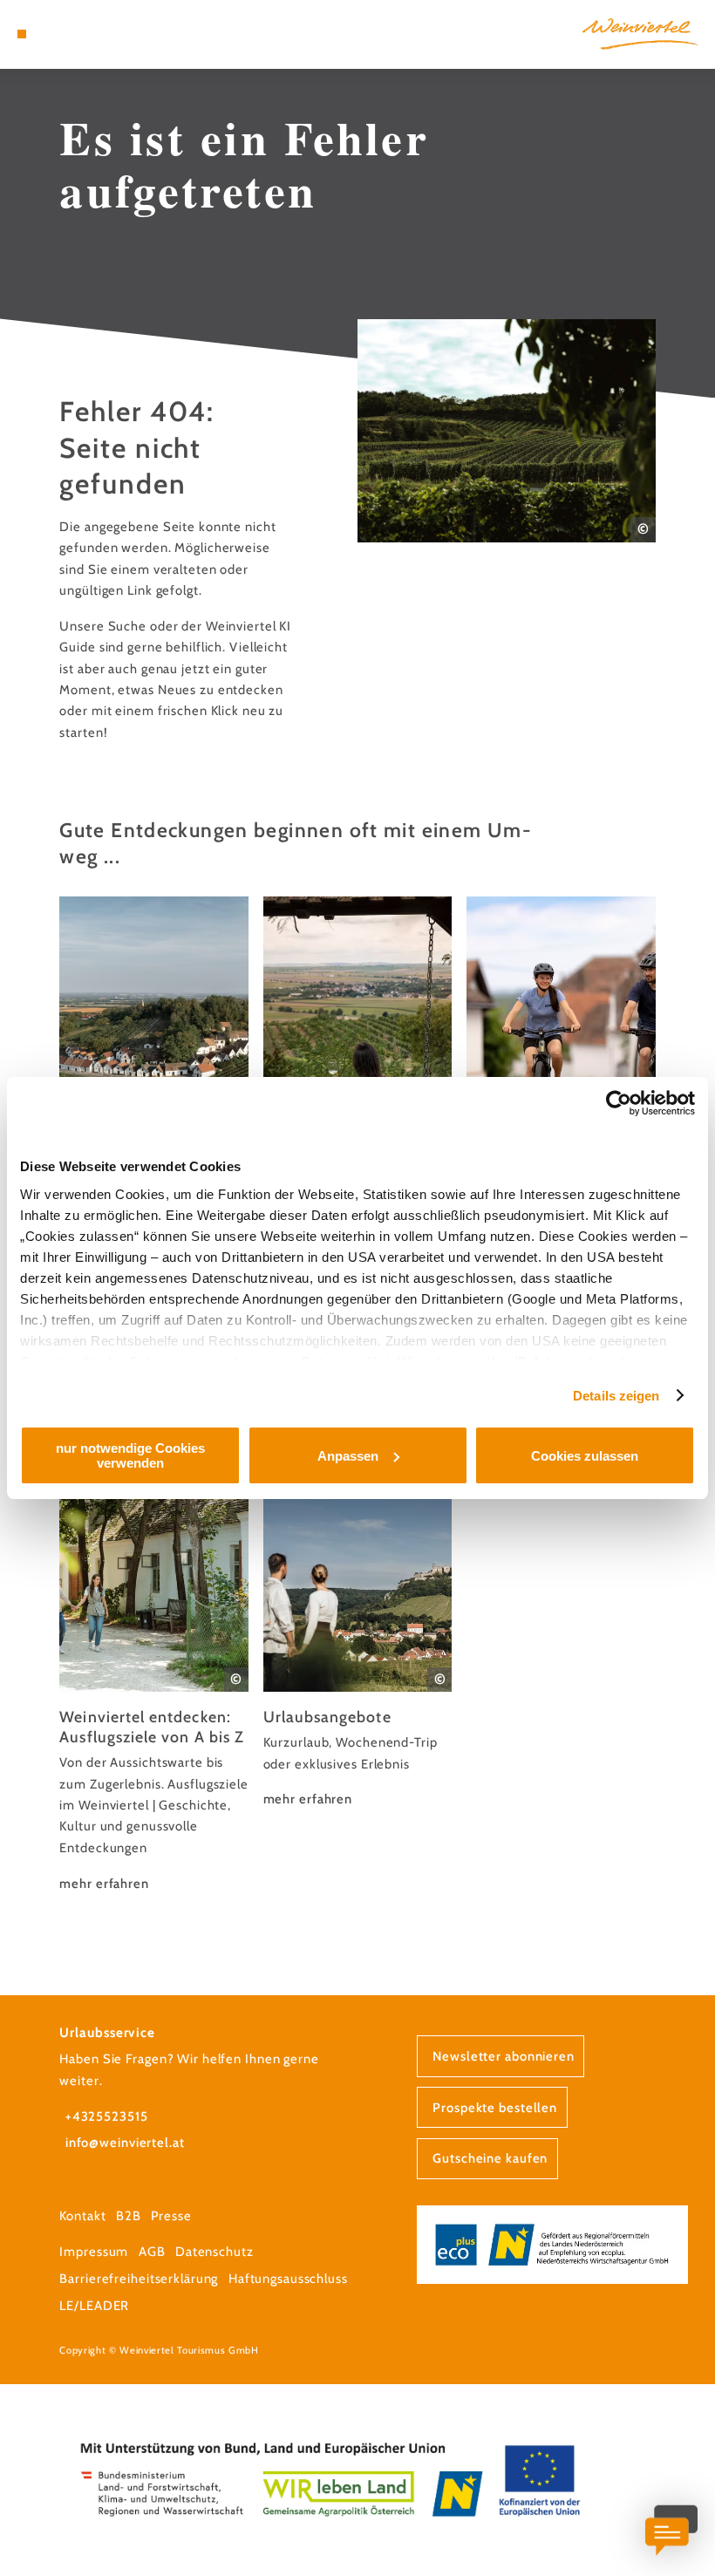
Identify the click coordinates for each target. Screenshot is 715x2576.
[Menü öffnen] (22, 34)
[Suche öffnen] (88, 34)
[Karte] (54, 34)
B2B (129, 2216)
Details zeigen (616, 1396)
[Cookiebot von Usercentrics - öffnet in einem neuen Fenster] (619, 1103)
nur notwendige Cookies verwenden (130, 1455)
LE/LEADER (94, 2306)
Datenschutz (214, 2252)
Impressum (94, 2252)
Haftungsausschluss (288, 2279)
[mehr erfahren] (154, 1666)
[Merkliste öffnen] (71, 34)
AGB (152, 2252)
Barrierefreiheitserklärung (139, 2279)
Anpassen (348, 1456)
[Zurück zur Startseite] (640, 34)
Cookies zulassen (585, 1456)
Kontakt (82, 2216)
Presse (171, 2216)
